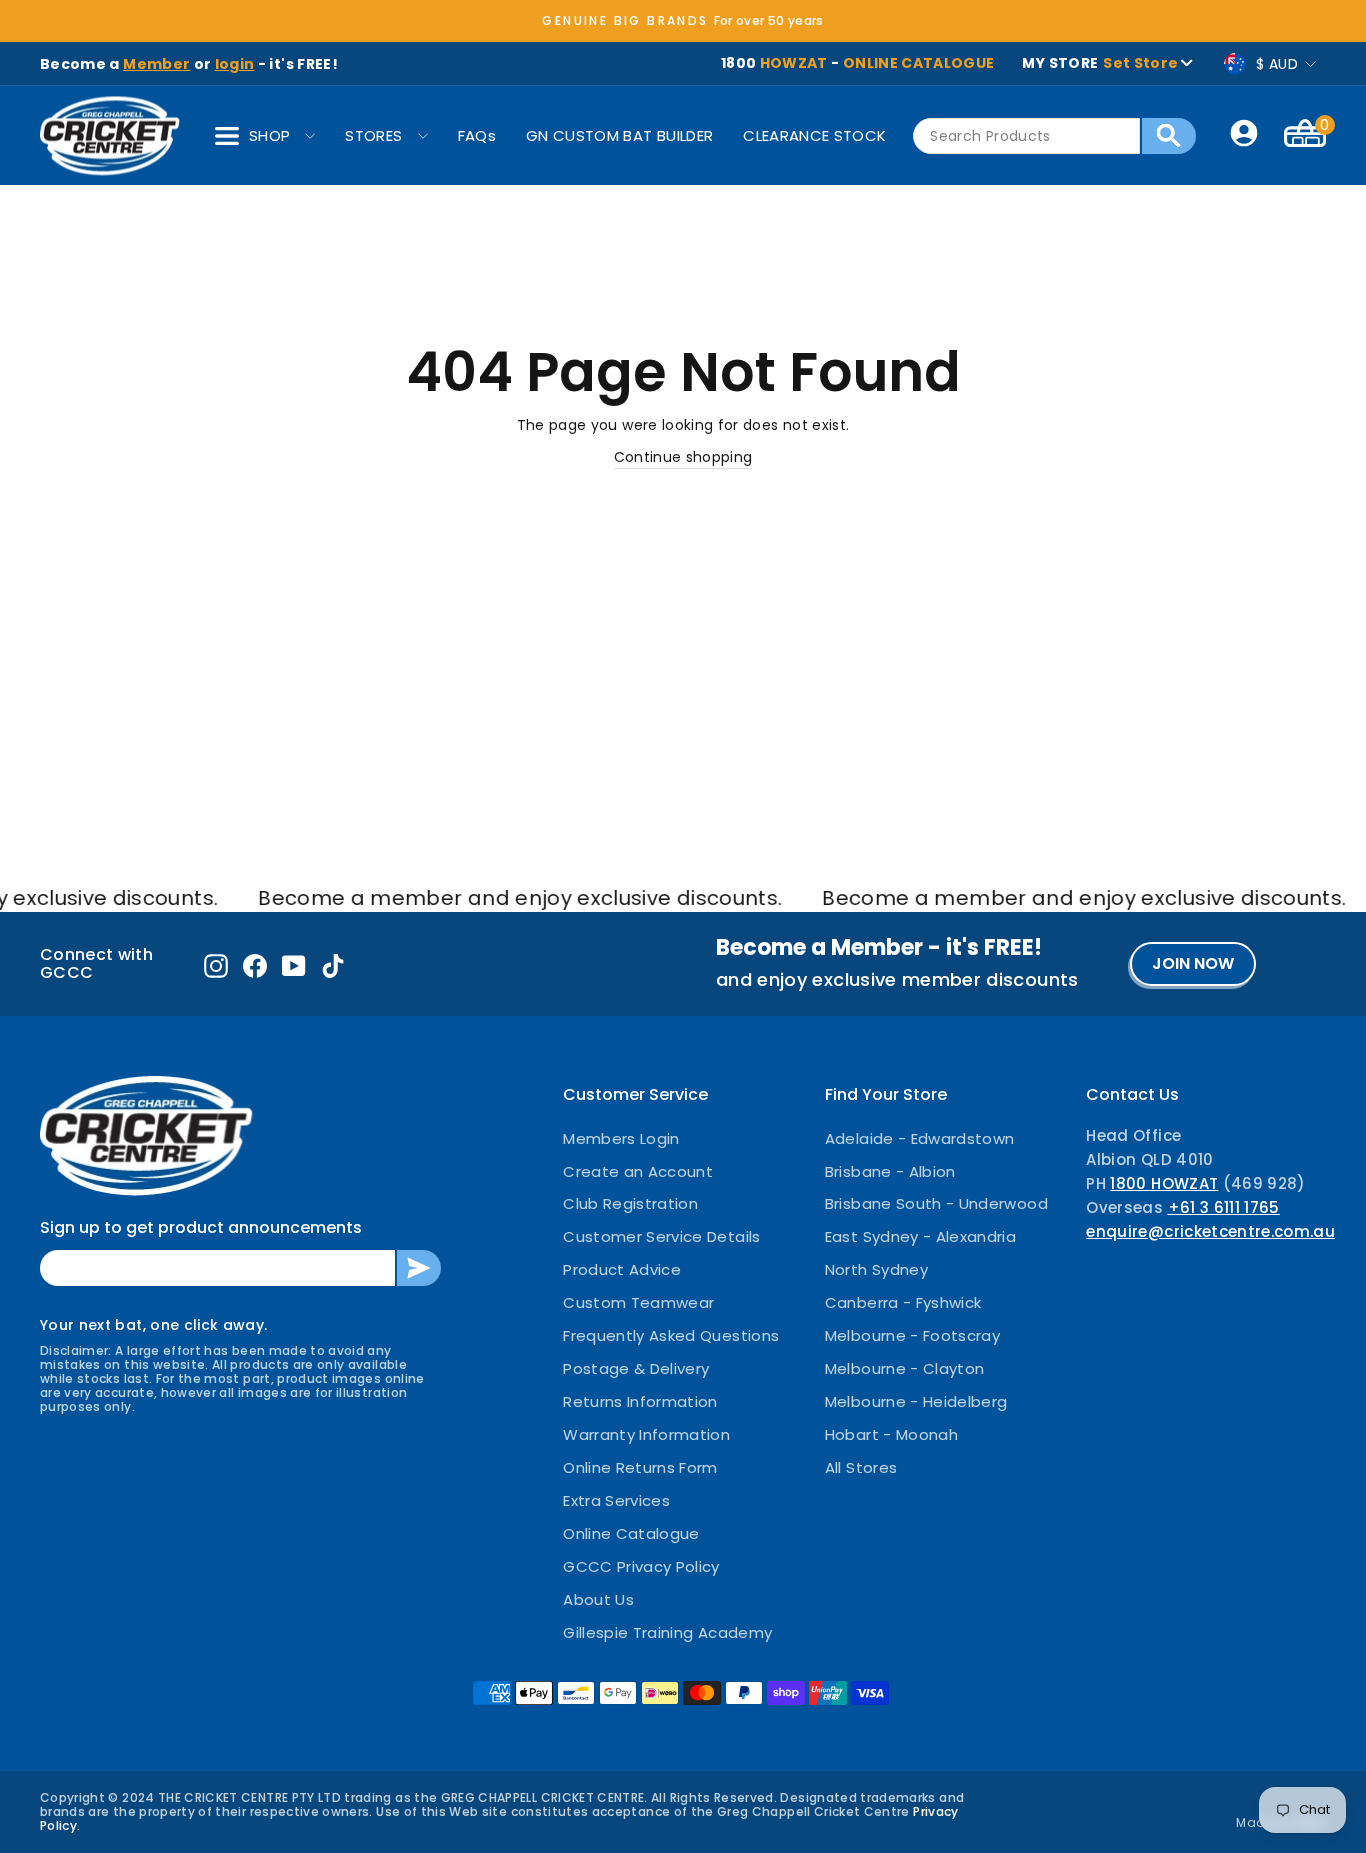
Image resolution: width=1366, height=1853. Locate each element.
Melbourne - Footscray (912, 1335)
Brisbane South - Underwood (936, 1203)
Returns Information (640, 1401)
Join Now (1193, 963)
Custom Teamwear (638, 1302)
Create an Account (638, 1171)
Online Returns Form (640, 1467)
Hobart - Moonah (891, 1434)
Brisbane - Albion (890, 1171)
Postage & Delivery (636, 1368)
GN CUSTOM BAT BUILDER (619, 135)
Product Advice (622, 1269)
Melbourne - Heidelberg (916, 1401)
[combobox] (1026, 136)
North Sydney (876, 1269)
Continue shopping (683, 457)
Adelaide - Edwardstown (920, 1138)
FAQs (477, 135)
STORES (373, 135)
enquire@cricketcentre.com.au (1210, 1231)
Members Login (621, 1138)
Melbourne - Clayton (905, 1368)
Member (156, 64)
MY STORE (1100, 63)
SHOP (269, 135)
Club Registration (630, 1203)
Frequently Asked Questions (671, 1335)
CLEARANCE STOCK (814, 135)
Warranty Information (646, 1434)
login (235, 64)
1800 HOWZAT (1164, 1183)
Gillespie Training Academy (667, 1632)
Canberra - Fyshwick (903, 1302)
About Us (598, 1599)
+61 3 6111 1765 (1224, 1207)
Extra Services (616, 1500)
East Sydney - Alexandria (920, 1236)
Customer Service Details (661, 1236)
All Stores (861, 1467)
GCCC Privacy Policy (641, 1566)
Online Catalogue (631, 1533)
